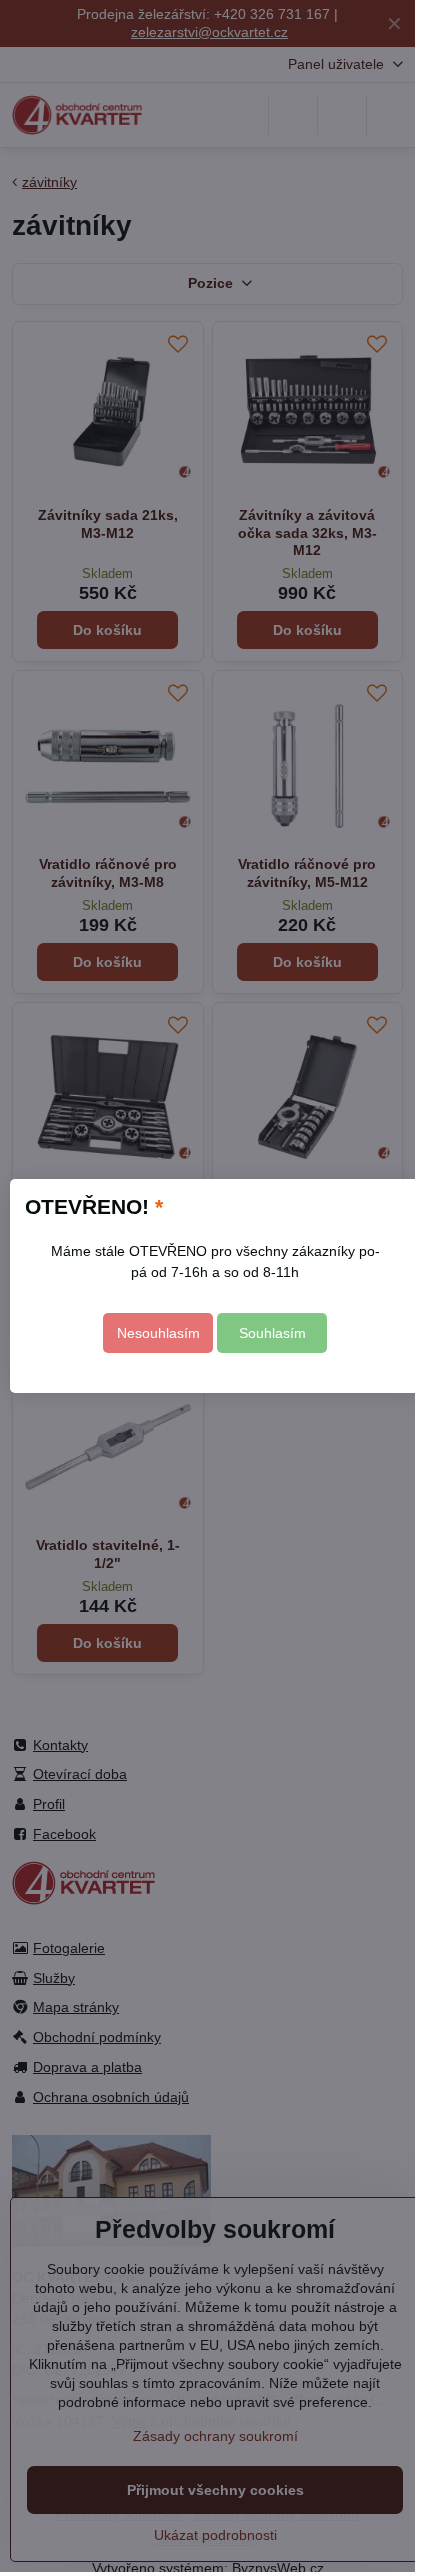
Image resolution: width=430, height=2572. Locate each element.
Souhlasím (272, 1333)
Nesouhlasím (158, 1333)
